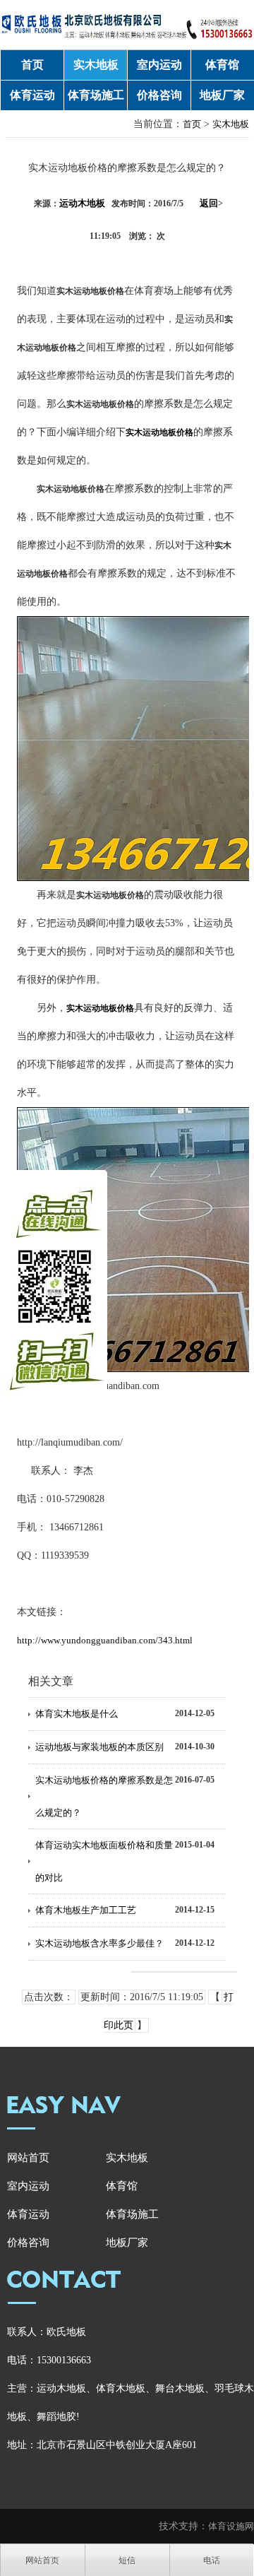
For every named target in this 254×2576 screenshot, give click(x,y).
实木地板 (96, 65)
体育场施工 (96, 95)
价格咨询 (159, 95)
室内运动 (159, 65)
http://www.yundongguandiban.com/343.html (105, 1640)
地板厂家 (222, 95)
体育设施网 (231, 2526)
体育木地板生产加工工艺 (86, 1910)
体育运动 (32, 95)
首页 (32, 65)
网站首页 (28, 2158)
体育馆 (222, 65)
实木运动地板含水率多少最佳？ (99, 1943)
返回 (211, 203)
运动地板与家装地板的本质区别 (99, 1747)
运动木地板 (82, 203)
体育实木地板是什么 (77, 1714)
